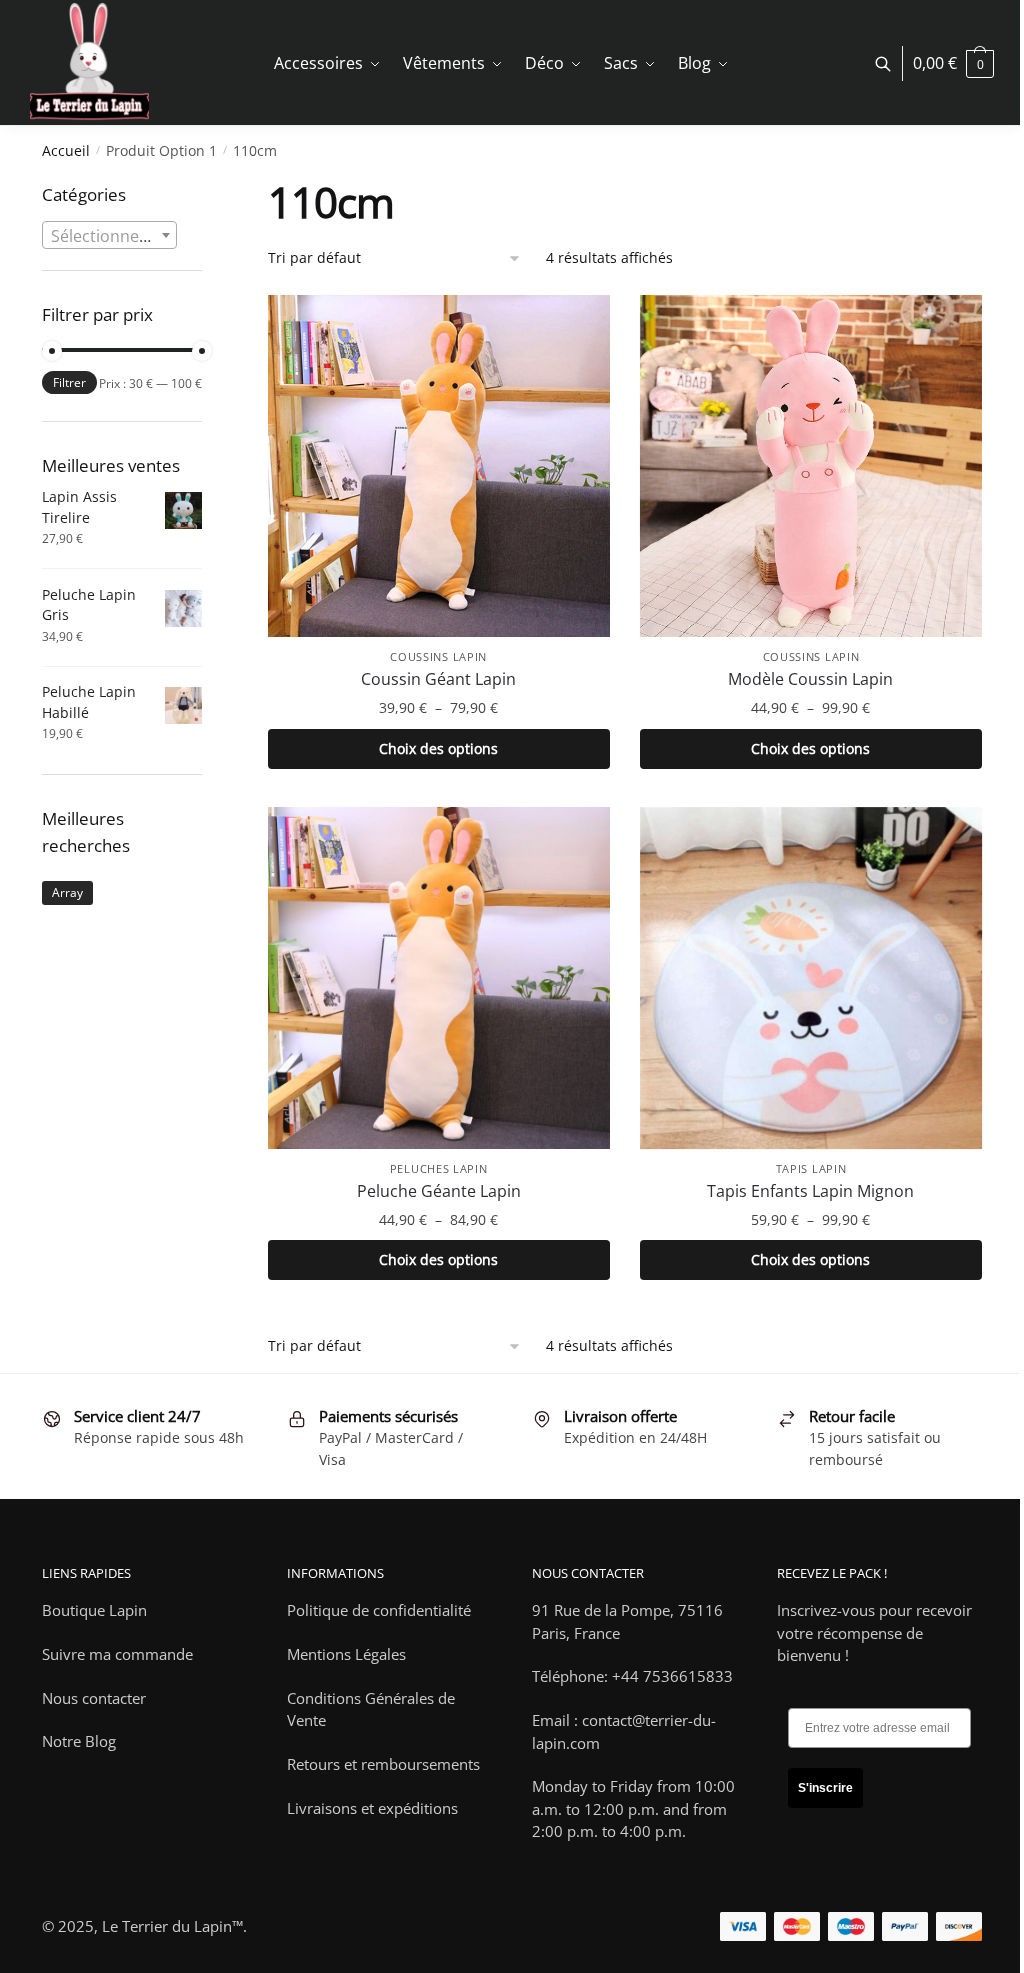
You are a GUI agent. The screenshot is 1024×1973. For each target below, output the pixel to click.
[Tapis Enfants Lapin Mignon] (811, 978)
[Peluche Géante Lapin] (439, 978)
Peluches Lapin (439, 1168)
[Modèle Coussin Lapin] (811, 466)
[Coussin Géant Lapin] (439, 466)
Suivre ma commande (117, 1654)
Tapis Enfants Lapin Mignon (810, 1191)
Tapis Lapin (811, 1168)
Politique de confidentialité (379, 1610)
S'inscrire (825, 1788)
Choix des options (438, 748)
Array (67, 892)
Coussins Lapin (438, 656)
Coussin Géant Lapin (438, 679)
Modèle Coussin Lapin (810, 679)
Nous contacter (94, 1698)
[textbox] (109, 236)
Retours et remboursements (383, 1764)
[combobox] (109, 235)
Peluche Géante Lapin (439, 1191)
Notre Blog (79, 1741)
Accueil (66, 150)
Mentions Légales (346, 1654)
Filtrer (69, 382)
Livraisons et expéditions (372, 1808)
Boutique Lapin (94, 1610)
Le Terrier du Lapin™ (172, 1926)
